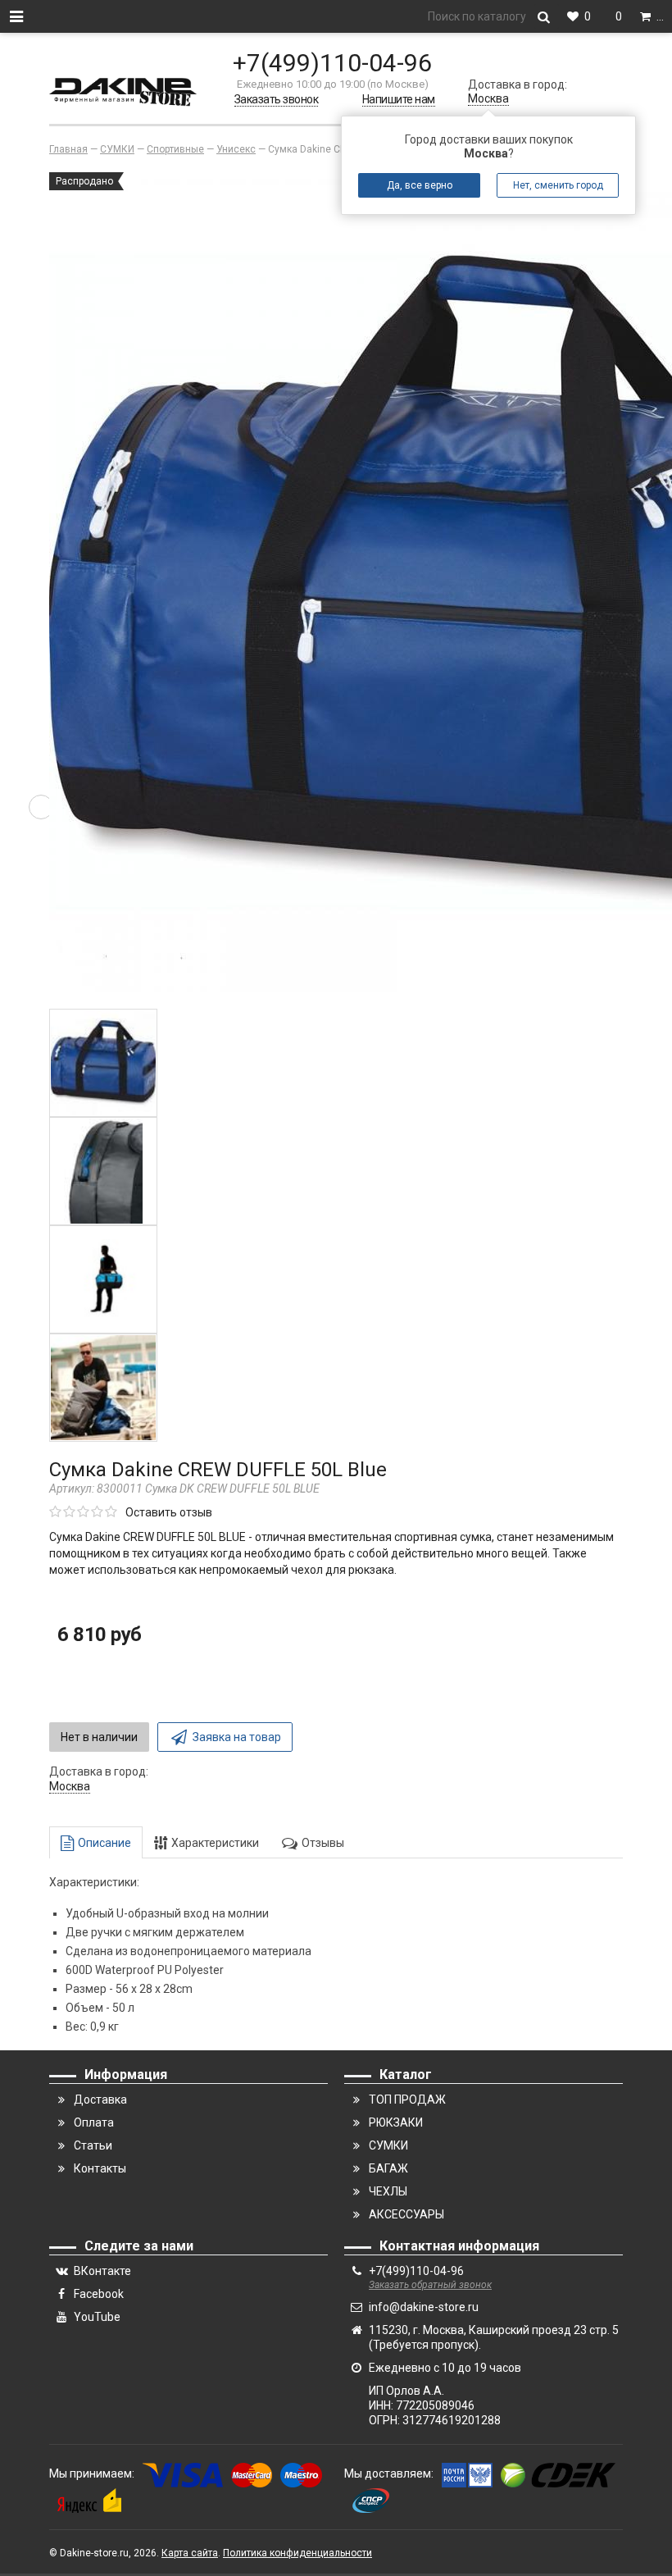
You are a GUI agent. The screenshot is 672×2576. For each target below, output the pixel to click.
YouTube (97, 2317)
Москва (488, 98)
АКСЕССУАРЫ (406, 2214)
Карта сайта (190, 2553)
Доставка (100, 2100)
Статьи (93, 2145)
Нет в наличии (99, 1737)
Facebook (99, 2294)
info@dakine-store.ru (424, 2307)
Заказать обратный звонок (430, 2285)
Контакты (100, 2168)
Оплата (94, 2122)
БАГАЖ (388, 2168)
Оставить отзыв (169, 1512)
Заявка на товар (237, 1737)
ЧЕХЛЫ (388, 2191)
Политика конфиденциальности (297, 2553)
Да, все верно (420, 185)
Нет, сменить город (558, 185)
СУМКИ (388, 2145)
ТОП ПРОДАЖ (407, 2100)
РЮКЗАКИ (396, 2122)
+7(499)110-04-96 (332, 63)
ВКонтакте (102, 2271)
